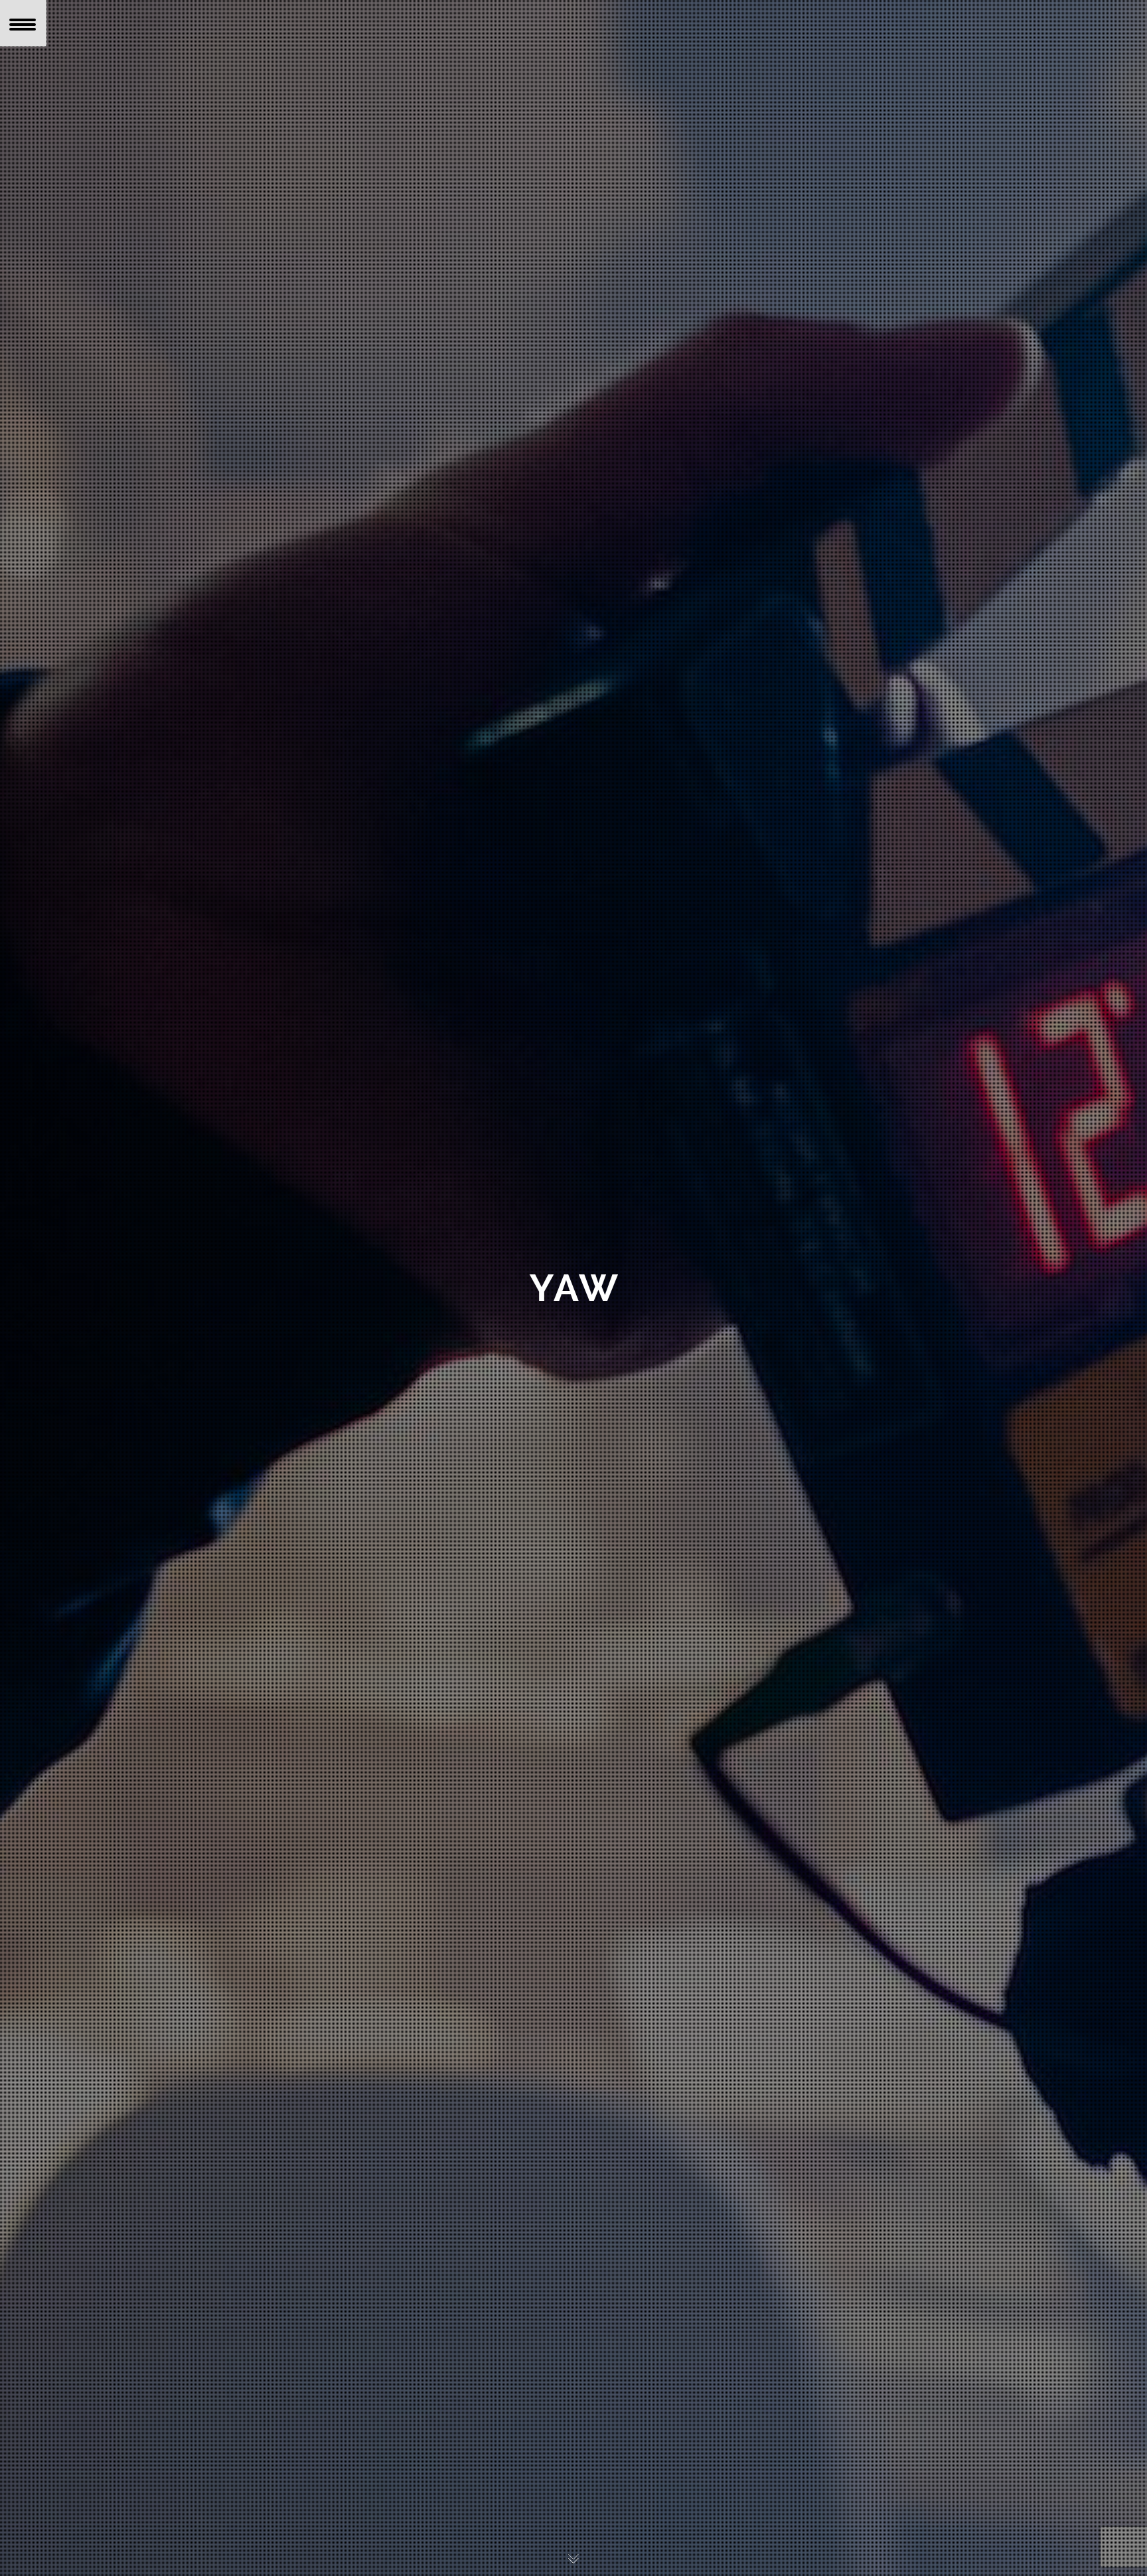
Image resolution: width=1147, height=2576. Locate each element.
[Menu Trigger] (23, 23)
